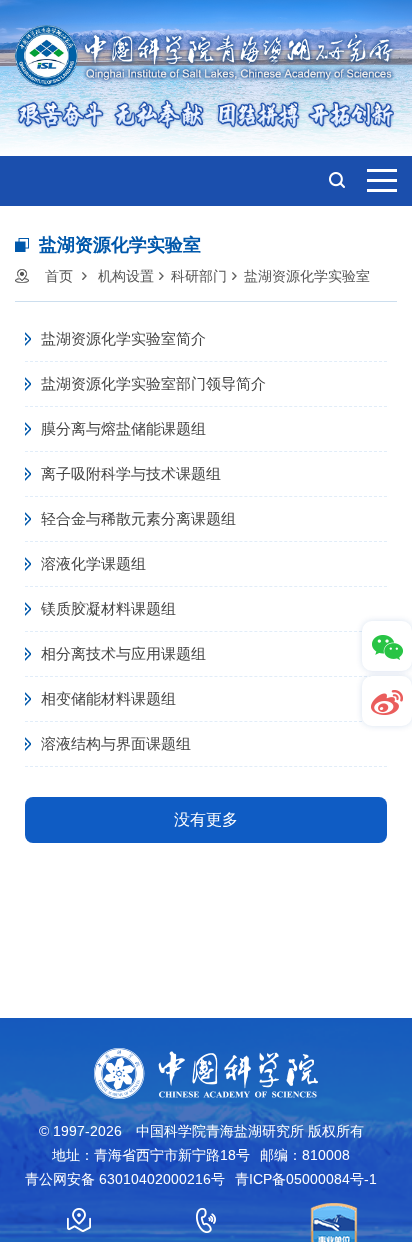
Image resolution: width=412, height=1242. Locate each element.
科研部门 (199, 276)
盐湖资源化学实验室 (307, 276)
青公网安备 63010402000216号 (125, 1179)
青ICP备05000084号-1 (306, 1179)
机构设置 (126, 276)
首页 (59, 276)
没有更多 (206, 819)
